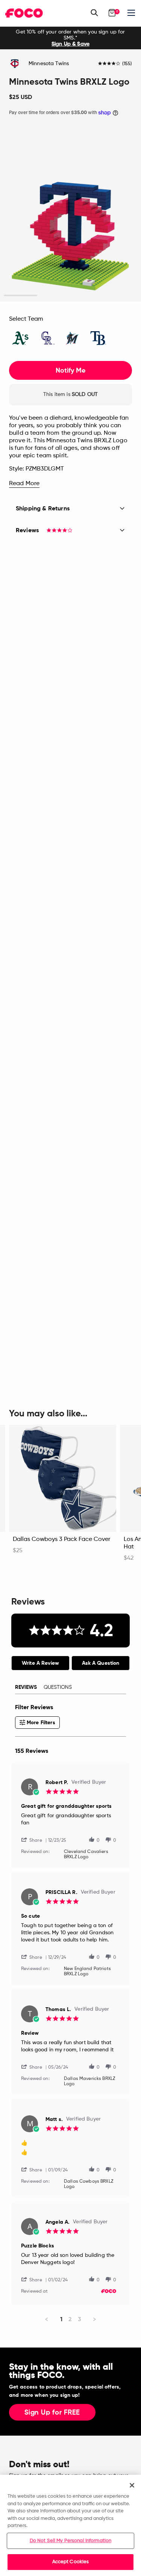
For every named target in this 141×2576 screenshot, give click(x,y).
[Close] (132, 2485)
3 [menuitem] (80, 2319)
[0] (112, 13)
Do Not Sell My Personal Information (71, 2541)
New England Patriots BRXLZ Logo (87, 1972)
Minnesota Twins (49, 64)
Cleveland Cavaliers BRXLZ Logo (86, 1854)
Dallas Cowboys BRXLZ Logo (89, 2184)
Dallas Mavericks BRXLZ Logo (89, 2081)
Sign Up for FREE (52, 2413)
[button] (35, 1840)
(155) (127, 64)
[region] (70, 2525)
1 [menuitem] (61, 2319)
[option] (70, 38)
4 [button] (121, 296)
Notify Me (70, 370)
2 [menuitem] (70, 2319)
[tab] (40, 1663)
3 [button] (87, 296)
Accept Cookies (71, 2562)
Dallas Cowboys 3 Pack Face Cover (61, 1539)
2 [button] (54, 296)
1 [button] (20, 296)
